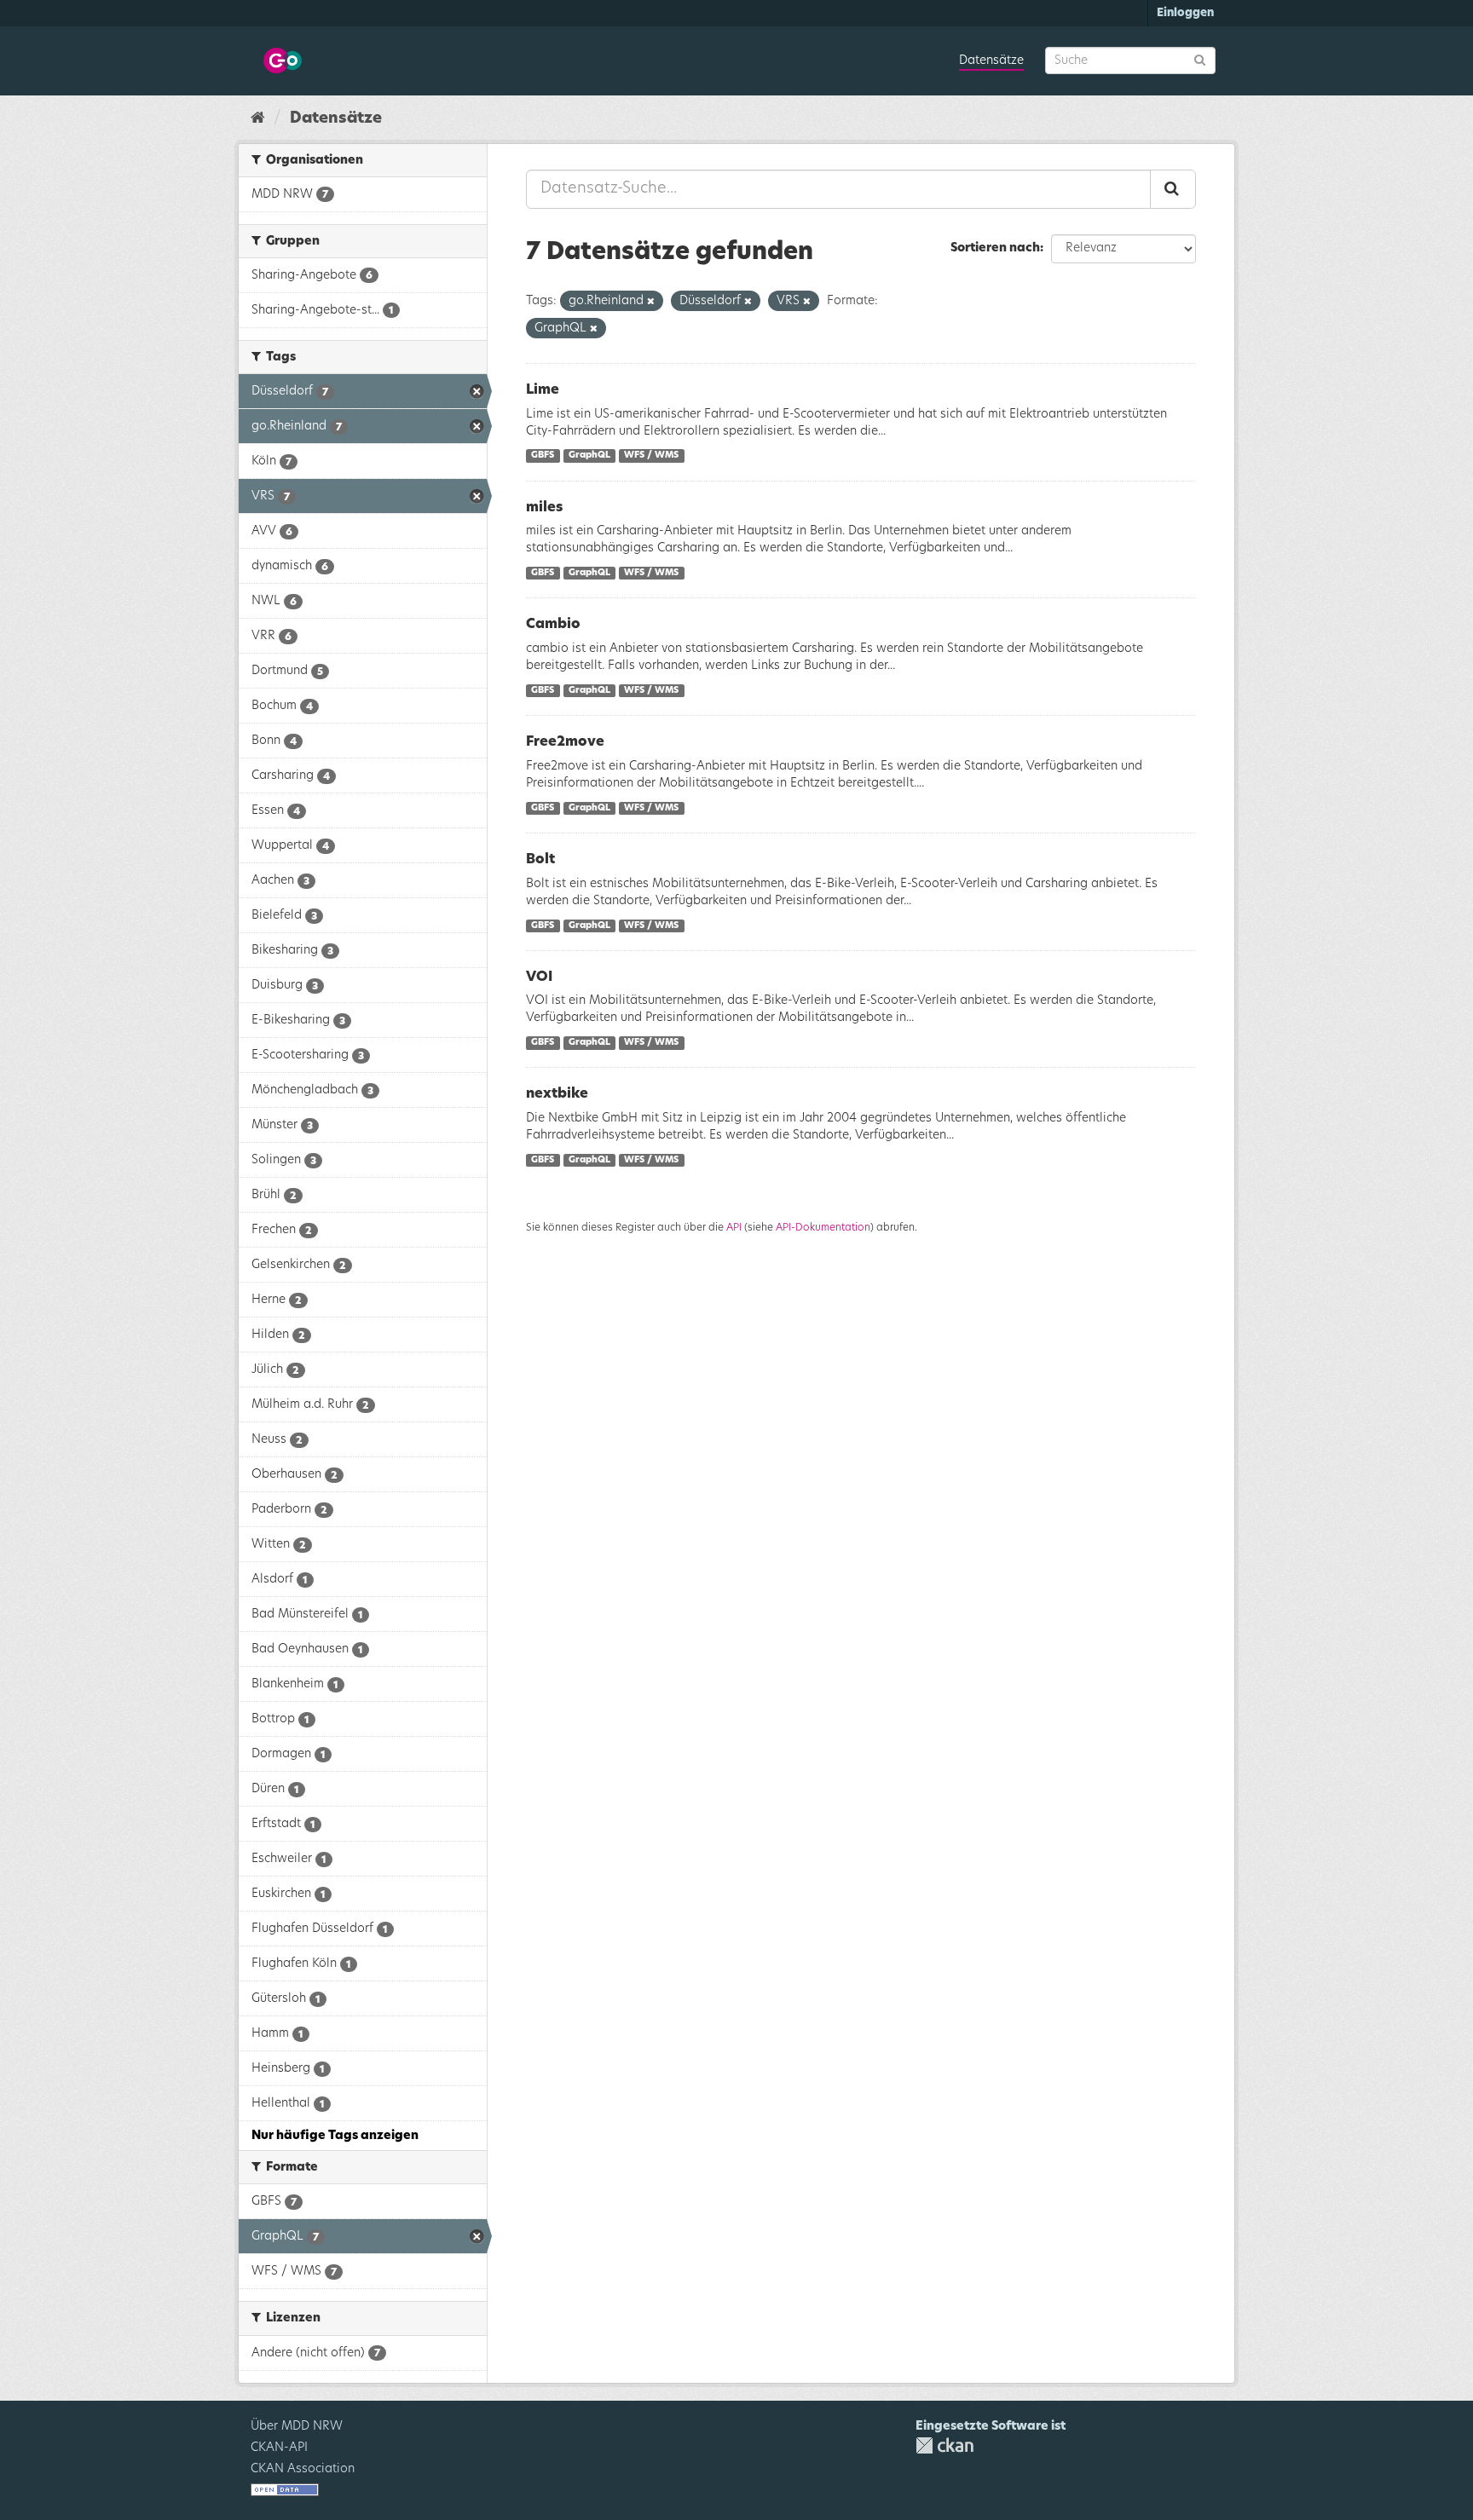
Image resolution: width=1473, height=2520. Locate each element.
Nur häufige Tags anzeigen (335, 2136)
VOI (539, 977)
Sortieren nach (995, 248)
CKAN (944, 2445)
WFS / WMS (651, 456)
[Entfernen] (651, 301)
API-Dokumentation (823, 1227)
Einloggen (1185, 13)
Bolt (540, 859)
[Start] (258, 118)
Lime (543, 389)
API (734, 1227)
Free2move (565, 741)
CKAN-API (279, 2448)
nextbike (557, 1093)
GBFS (543, 456)
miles (544, 507)
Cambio (553, 624)
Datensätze (991, 61)
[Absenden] (1200, 59)
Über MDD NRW (297, 2426)
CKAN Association (303, 2469)
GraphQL (589, 456)
